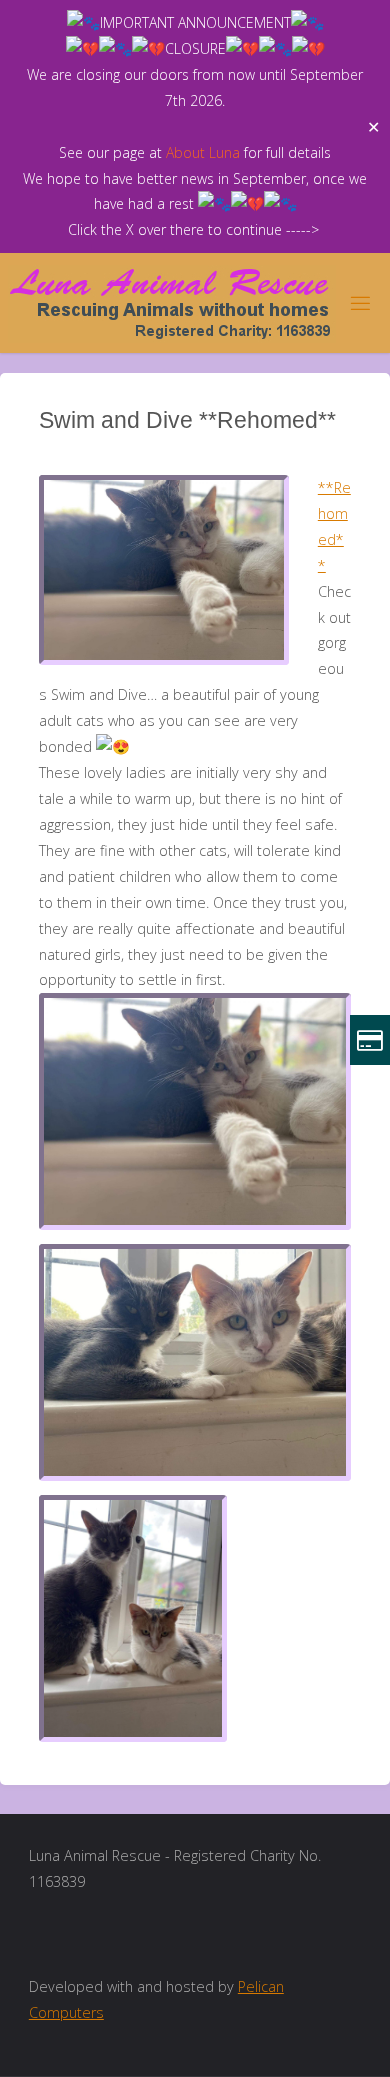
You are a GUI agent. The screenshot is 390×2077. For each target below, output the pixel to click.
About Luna (203, 152)
